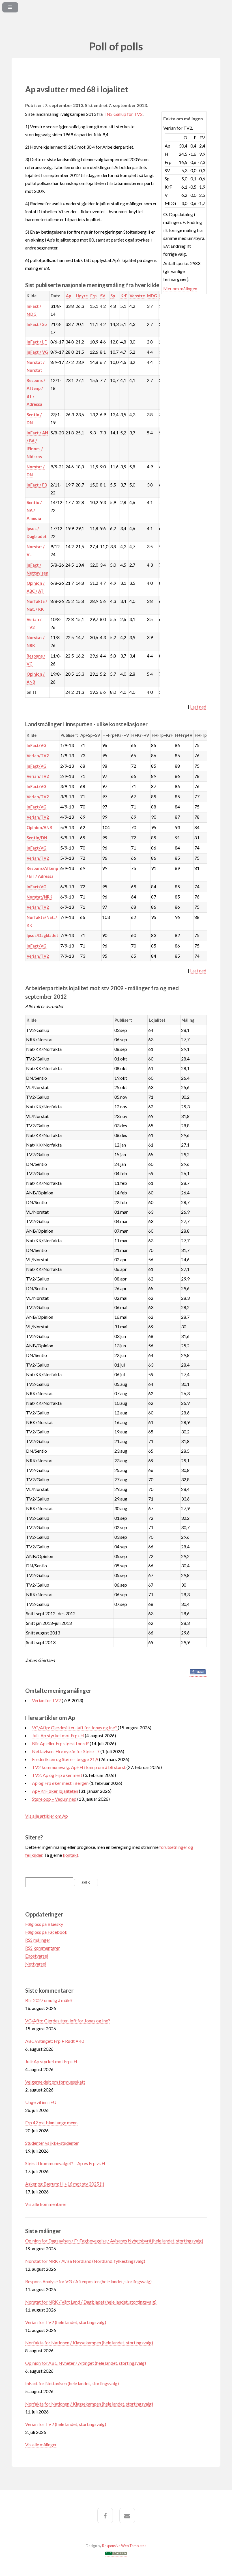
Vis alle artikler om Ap (47, 1816)
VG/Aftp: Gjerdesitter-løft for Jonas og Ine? (75, 1727)
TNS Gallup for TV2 (123, 114)
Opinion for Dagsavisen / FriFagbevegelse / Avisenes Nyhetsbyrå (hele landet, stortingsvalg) (114, 2241)
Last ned (198, 707)
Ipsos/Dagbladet (42, 935)
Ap (68, 296)
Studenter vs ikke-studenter (52, 2143)
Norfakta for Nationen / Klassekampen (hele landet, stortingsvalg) (89, 2343)
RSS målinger (38, 1940)
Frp (93, 296)
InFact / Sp (37, 324)
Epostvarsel (37, 1956)
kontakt (71, 1855)
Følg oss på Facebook (46, 1932)
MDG (152, 296)
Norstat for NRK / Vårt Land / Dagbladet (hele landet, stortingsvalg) (91, 2302)
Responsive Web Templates (124, 2546)
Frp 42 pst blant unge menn (51, 2123)
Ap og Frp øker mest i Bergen (60, 1783)
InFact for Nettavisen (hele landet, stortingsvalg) (72, 2383)
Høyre (82, 296)
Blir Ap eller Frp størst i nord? (60, 1743)
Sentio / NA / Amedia (34, 510)
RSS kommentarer (43, 1948)
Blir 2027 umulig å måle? (49, 2000)
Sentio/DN (37, 838)
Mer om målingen (180, 288)
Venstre (137, 296)
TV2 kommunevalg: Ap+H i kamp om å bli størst (79, 1767)
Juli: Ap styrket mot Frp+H (58, 1735)
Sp (113, 296)
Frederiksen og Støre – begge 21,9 (65, 1759)
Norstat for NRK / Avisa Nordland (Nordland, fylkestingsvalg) (85, 2261)
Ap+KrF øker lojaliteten (55, 1791)
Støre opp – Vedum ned (54, 1799)
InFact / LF (37, 342)
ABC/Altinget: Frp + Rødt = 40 (55, 2041)
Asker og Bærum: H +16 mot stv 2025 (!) (65, 2184)
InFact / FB (37, 485)
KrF (124, 296)
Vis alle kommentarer (46, 2204)
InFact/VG (36, 745)
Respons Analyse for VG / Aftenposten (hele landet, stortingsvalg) (88, 2281)
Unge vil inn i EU (41, 2102)
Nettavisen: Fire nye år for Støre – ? (66, 1751)
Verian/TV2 (38, 756)
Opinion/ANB (39, 828)
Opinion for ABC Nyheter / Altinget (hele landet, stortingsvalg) (86, 2363)
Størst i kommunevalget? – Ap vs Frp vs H (65, 2163)
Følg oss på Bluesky (44, 1924)
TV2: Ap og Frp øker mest (57, 1775)
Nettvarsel (36, 1964)
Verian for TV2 (46, 1700)
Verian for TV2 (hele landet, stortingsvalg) (66, 2322)
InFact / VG (37, 352)
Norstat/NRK (39, 897)
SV (103, 296)
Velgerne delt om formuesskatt (55, 2082)
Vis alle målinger (41, 2444)
